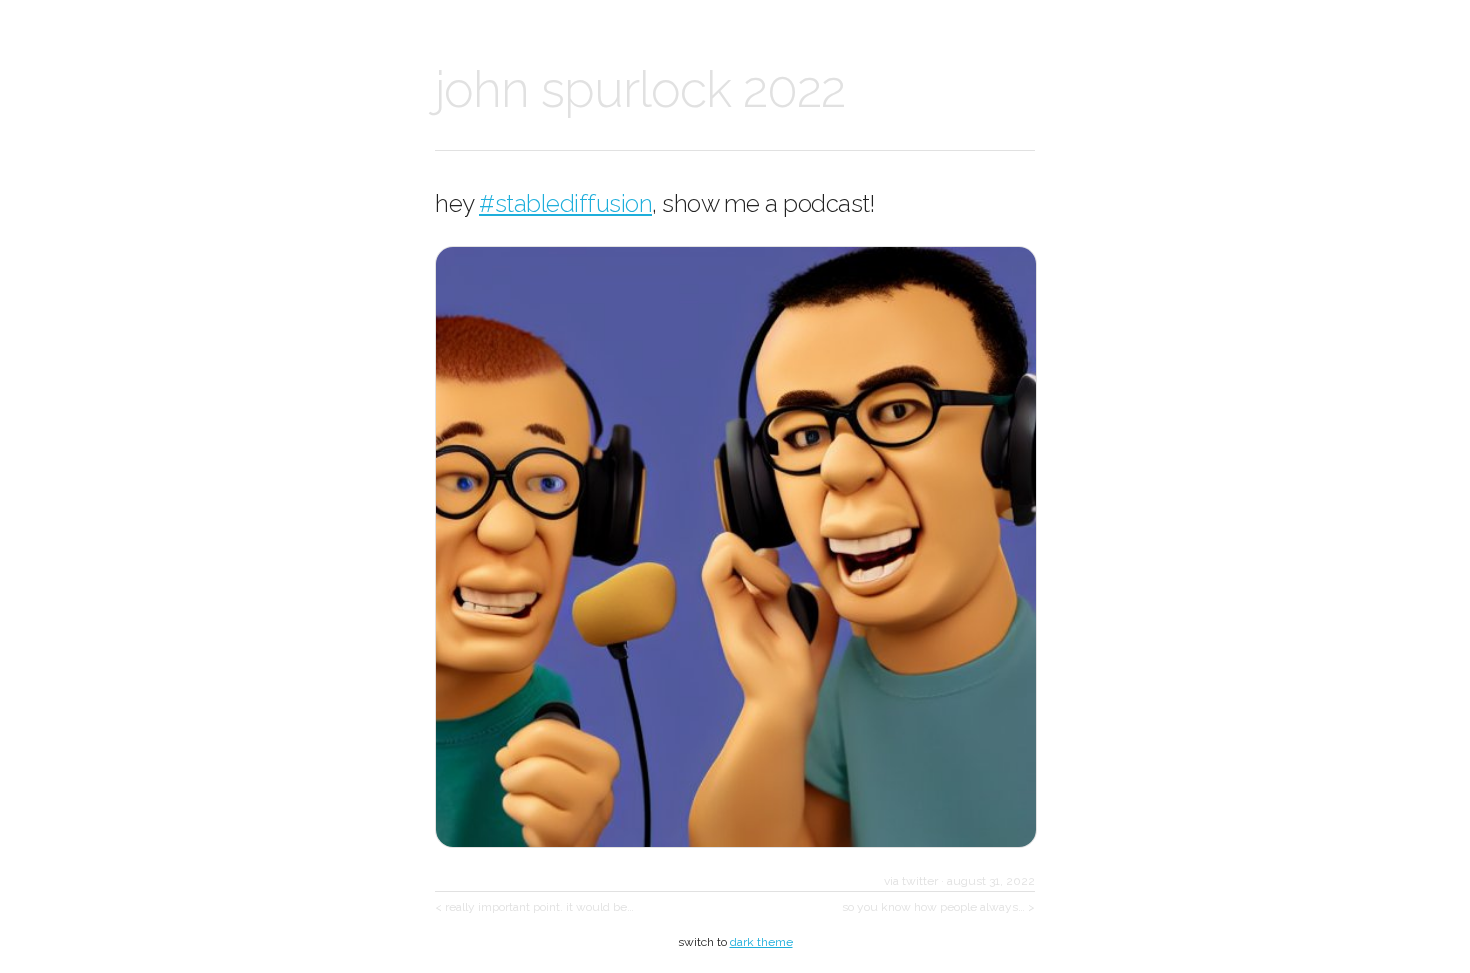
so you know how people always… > (938, 907)
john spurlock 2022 (640, 89)
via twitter (911, 881)
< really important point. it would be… (534, 907)
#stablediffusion (565, 203)
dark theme (761, 942)
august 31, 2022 (991, 881)
